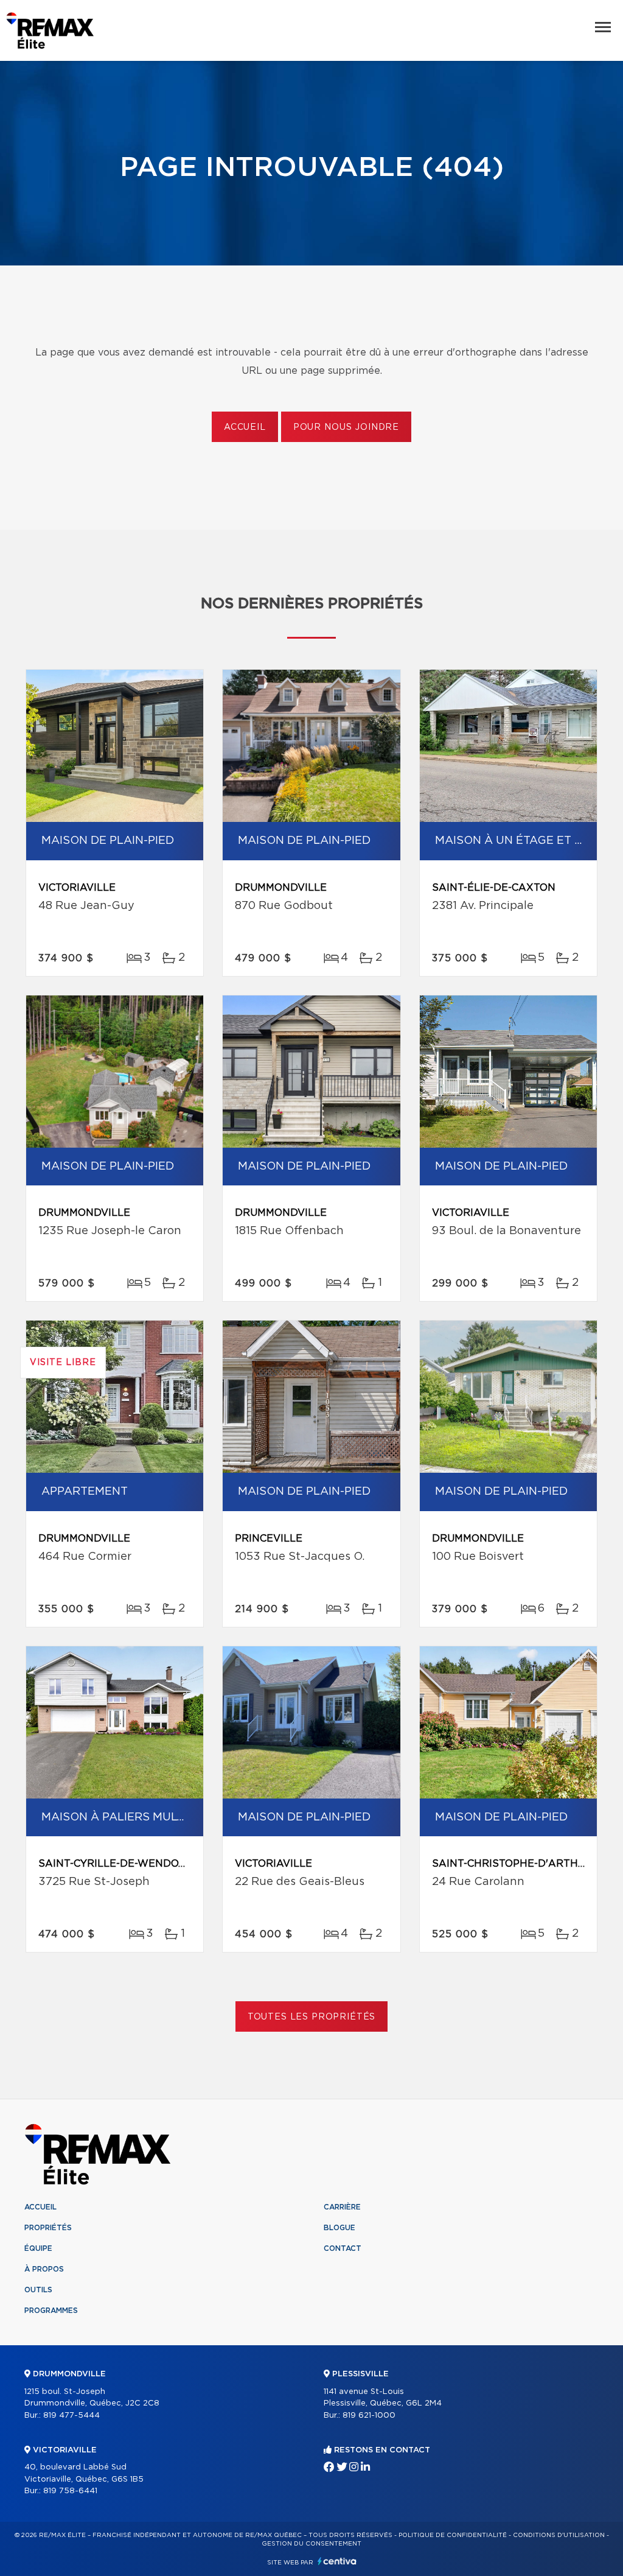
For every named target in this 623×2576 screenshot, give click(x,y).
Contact (343, 2248)
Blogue (339, 2228)
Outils (38, 2290)
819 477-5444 (71, 2416)
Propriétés (48, 2228)
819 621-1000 (369, 2416)
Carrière (342, 2207)
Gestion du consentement (311, 2544)
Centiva (337, 2561)
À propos (44, 2269)
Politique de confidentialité (453, 2535)
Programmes (51, 2311)
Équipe (38, 2248)
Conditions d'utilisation (559, 2535)
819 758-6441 (70, 2491)
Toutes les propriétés (312, 2017)
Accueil (245, 427)
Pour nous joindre (346, 427)
